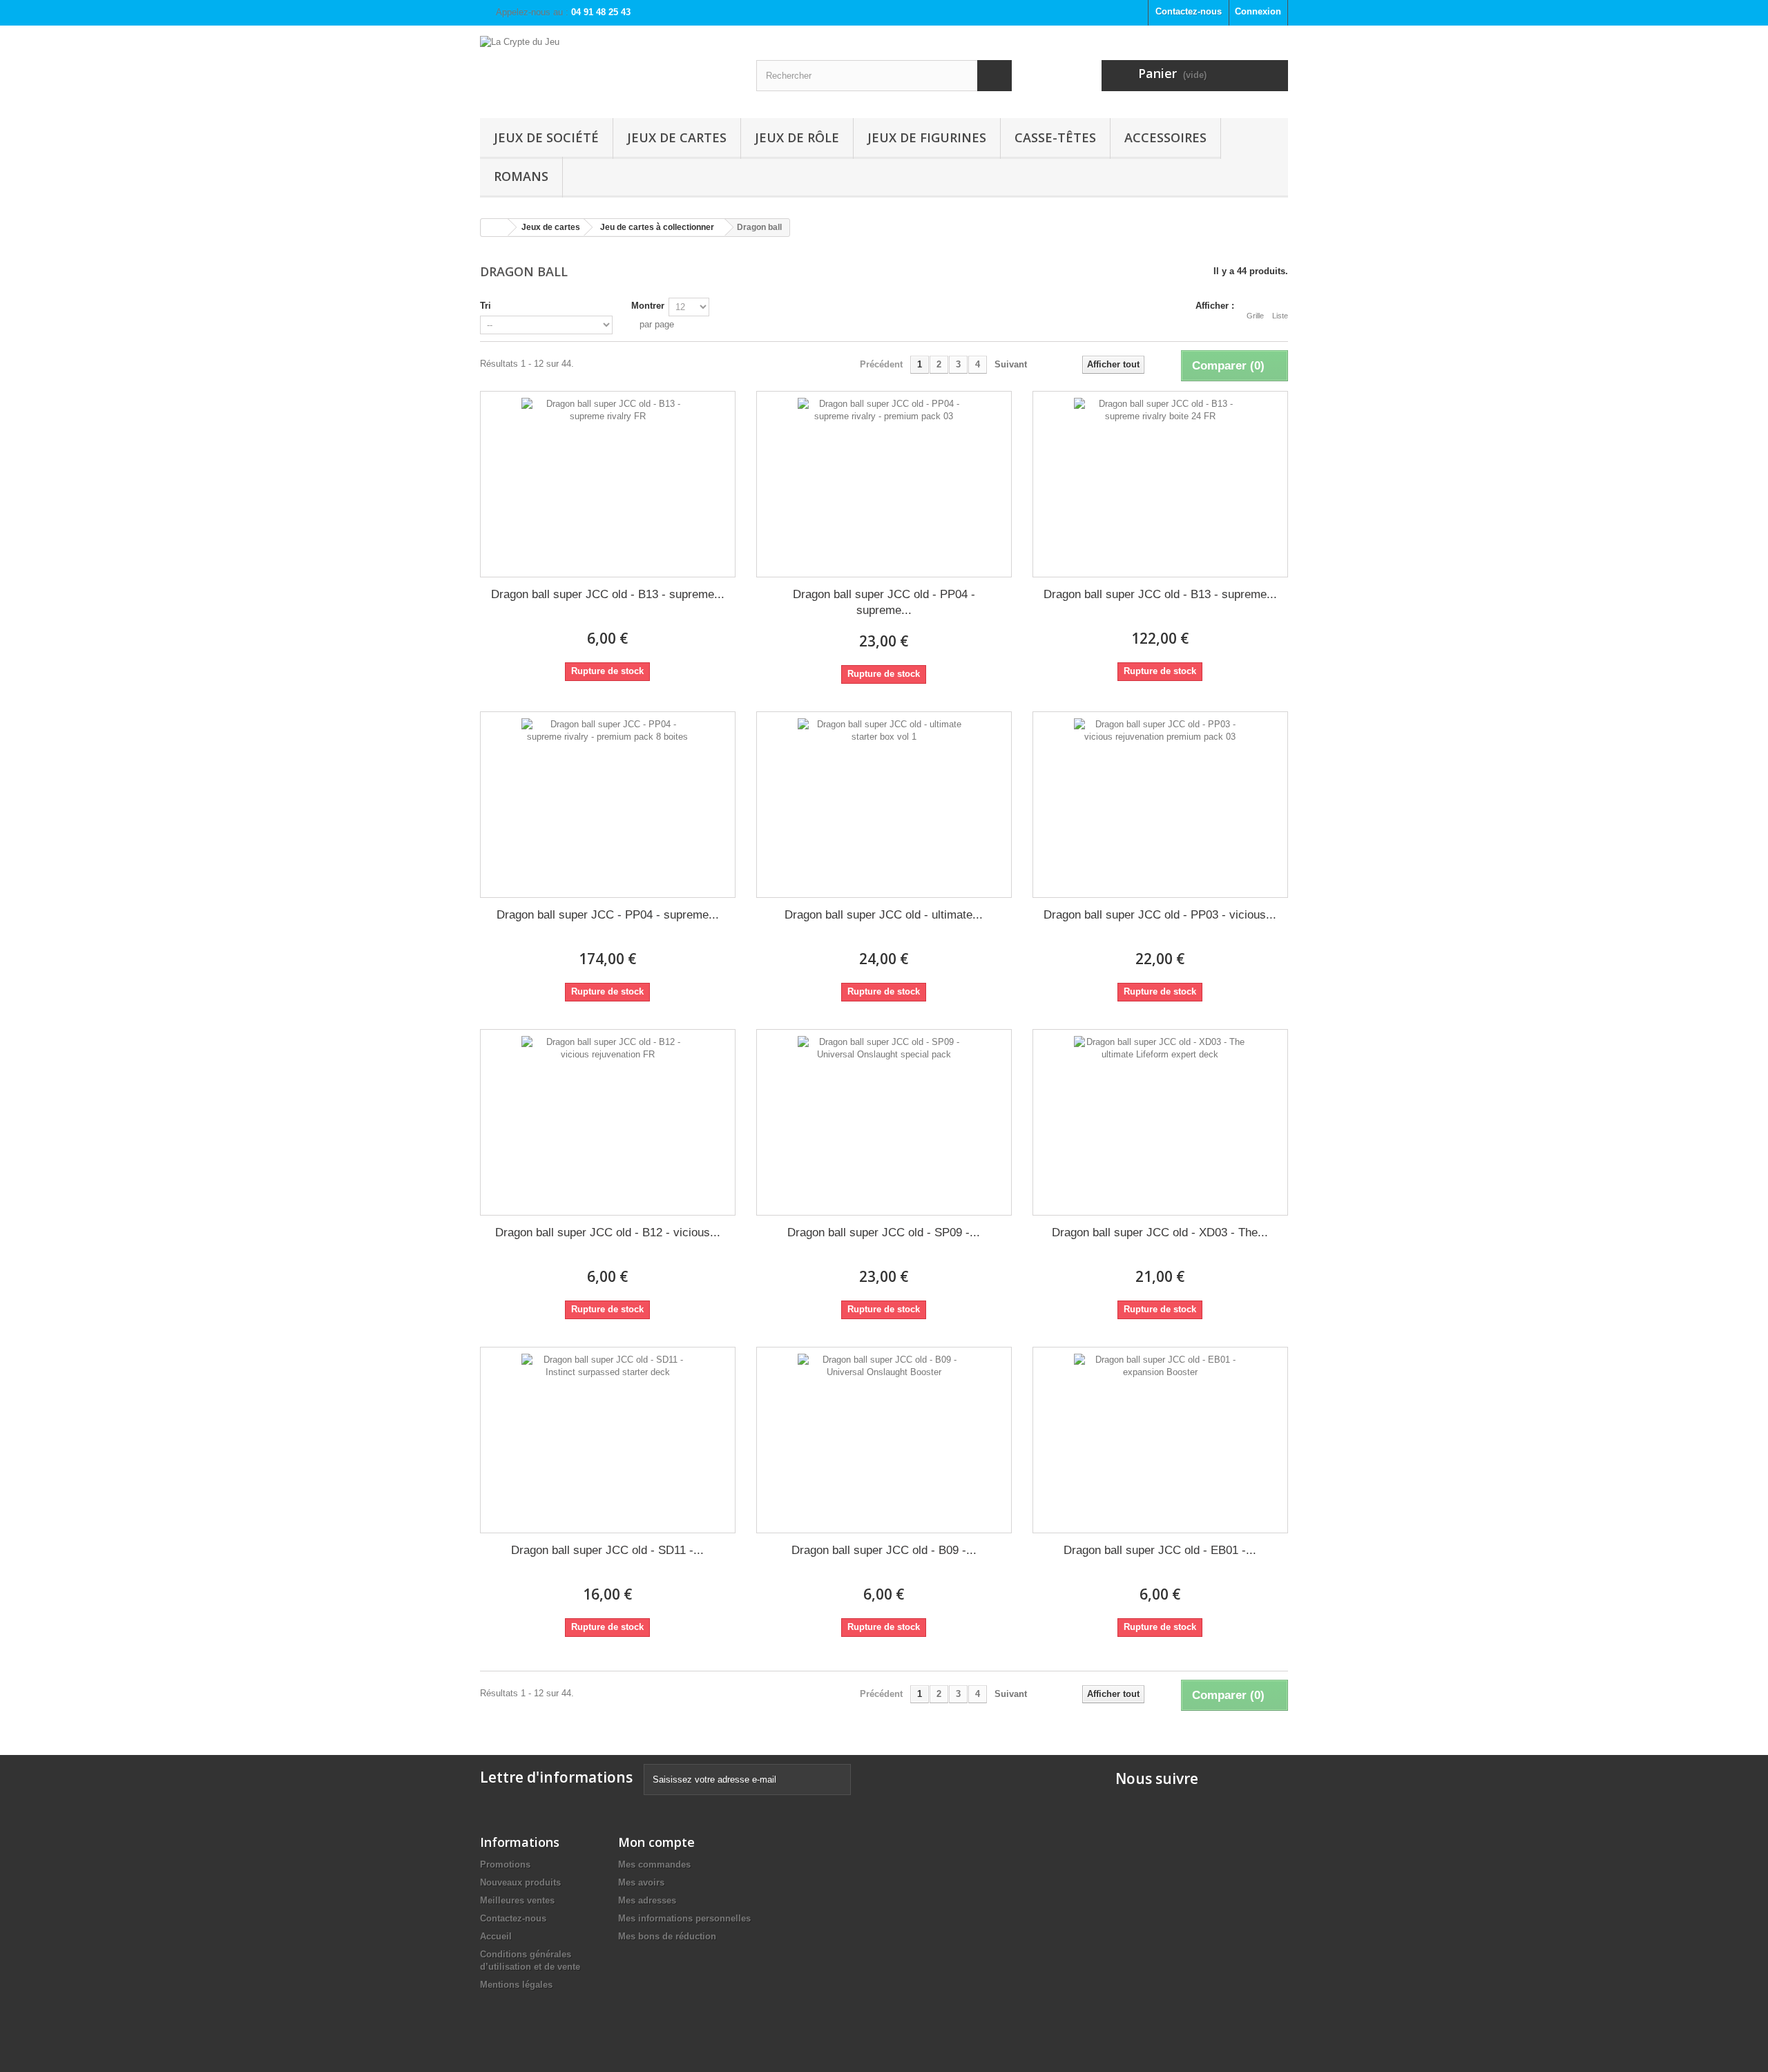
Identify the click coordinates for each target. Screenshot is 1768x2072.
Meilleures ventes (517, 1900)
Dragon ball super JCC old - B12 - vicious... (608, 1232)
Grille (1255, 316)
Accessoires (1165, 137)
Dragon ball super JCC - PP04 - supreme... (608, 915)
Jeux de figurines (927, 137)
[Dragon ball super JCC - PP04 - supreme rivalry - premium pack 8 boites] (608, 805)
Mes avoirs (641, 1882)
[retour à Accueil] (494, 228)
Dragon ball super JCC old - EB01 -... (1160, 1550)
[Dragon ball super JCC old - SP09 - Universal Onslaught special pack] (884, 1122)
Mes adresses (647, 1900)
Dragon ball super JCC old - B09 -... (884, 1550)
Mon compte (656, 1842)
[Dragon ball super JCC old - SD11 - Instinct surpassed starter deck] (608, 1440)
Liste (1280, 316)
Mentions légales (516, 1985)
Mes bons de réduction (667, 1936)
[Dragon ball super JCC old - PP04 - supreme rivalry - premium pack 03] (884, 484)
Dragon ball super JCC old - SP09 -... (884, 1232)
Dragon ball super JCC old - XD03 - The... (1160, 1232)
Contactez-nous (1189, 11)
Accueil (496, 1936)
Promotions (505, 1864)
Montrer (648, 306)
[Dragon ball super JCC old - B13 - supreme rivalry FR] (608, 484)
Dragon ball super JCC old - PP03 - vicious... (1160, 915)
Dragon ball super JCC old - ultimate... (884, 915)
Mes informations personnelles (684, 1918)
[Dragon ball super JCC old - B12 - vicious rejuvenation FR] (608, 1122)
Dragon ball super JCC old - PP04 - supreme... (884, 602)
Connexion (1258, 11)
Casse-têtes (1055, 137)
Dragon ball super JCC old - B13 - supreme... (608, 594)
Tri (486, 306)
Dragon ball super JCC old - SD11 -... (607, 1550)
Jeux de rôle (797, 137)
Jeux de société (546, 137)
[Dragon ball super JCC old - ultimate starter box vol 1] (884, 805)
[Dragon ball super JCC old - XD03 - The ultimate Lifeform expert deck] (1160, 1122)
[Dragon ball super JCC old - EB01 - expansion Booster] (1160, 1440)
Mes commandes (654, 1864)
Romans (521, 176)
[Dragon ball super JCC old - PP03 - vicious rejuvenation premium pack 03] (1160, 805)
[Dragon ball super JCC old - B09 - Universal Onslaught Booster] (884, 1440)
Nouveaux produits (520, 1882)
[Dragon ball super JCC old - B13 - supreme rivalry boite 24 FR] (1160, 484)
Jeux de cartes (677, 137)
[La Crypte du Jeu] (608, 68)
